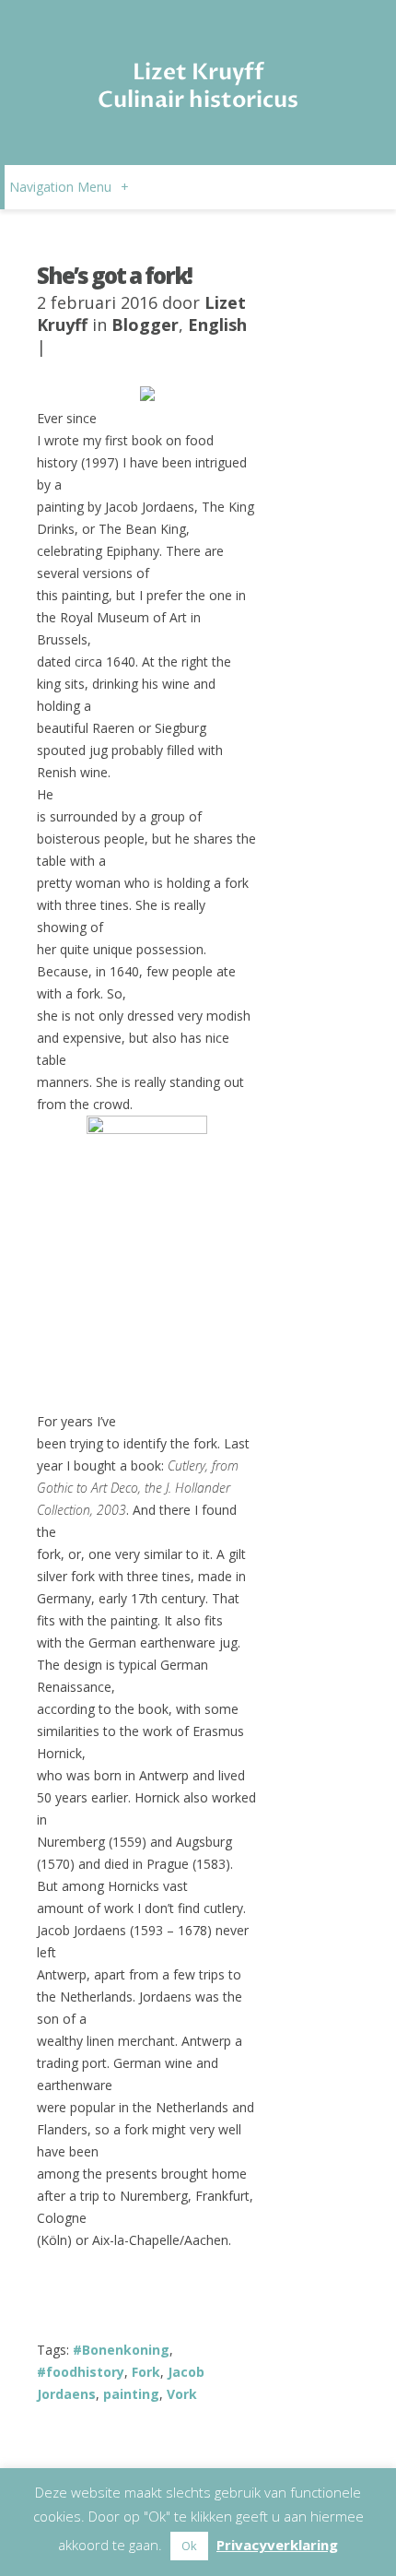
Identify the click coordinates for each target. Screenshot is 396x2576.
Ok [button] (189, 2546)
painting (131, 2394)
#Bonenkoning (121, 2350)
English (217, 325)
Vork (182, 2394)
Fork (146, 2372)
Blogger (145, 325)
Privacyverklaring (277, 2545)
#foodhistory (81, 2372)
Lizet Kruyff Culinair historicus (198, 86)
